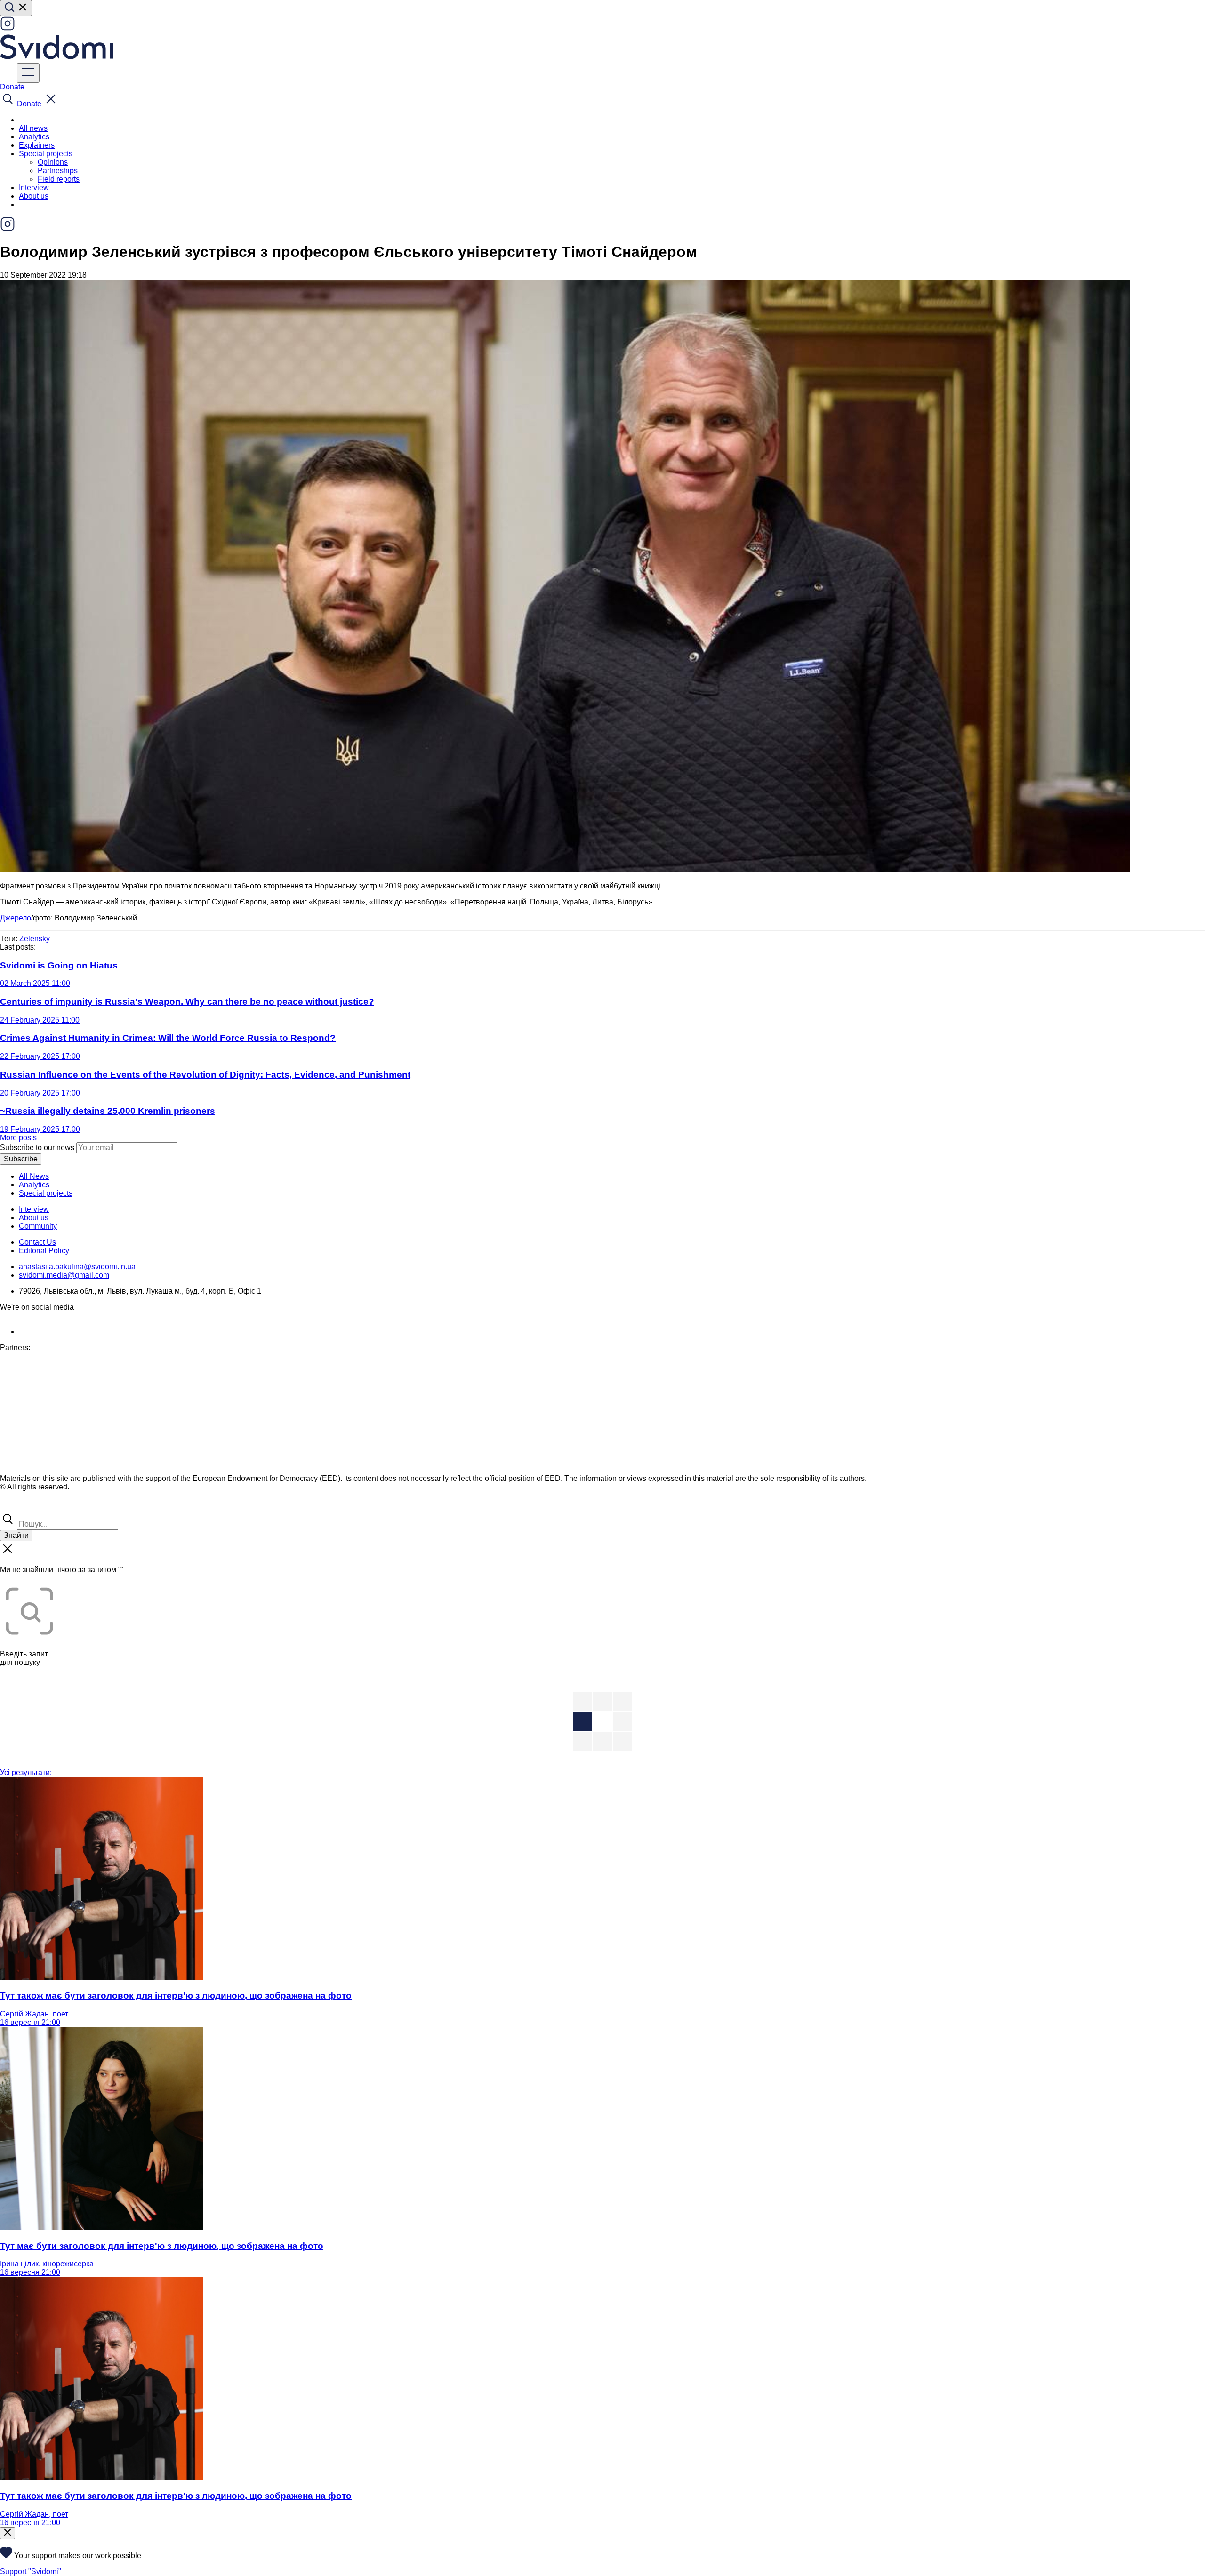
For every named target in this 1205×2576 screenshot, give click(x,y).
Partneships (58, 171)
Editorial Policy (44, 1251)
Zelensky (35, 939)
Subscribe (21, 1159)
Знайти (16, 1535)
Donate (12, 87)
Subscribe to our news (37, 1148)
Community (38, 1226)
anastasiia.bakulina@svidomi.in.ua (77, 1267)
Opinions (53, 162)
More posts (18, 1138)
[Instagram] (8, 28)
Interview (34, 188)
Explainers (37, 145)
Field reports (59, 179)
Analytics (34, 137)
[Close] (8, 2533)
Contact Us (37, 1242)
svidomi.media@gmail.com (64, 1275)
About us (34, 196)
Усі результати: (26, 1772)
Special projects (46, 1193)
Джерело (16, 918)
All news (33, 128)
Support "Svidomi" (31, 2572)
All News (34, 1176)
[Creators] (19, 1507)
